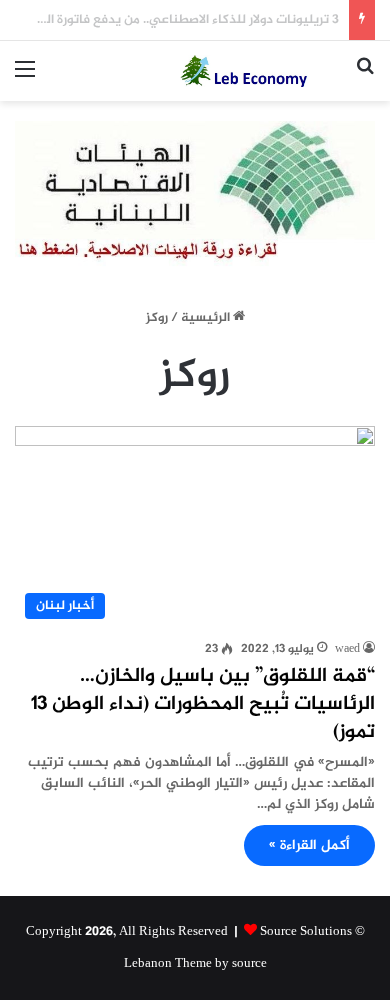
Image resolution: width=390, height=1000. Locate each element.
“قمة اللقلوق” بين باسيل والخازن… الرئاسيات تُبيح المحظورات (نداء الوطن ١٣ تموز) (203, 704)
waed (347, 649)
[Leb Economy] (260, 71)
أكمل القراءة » (309, 845)
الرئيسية (207, 318)
